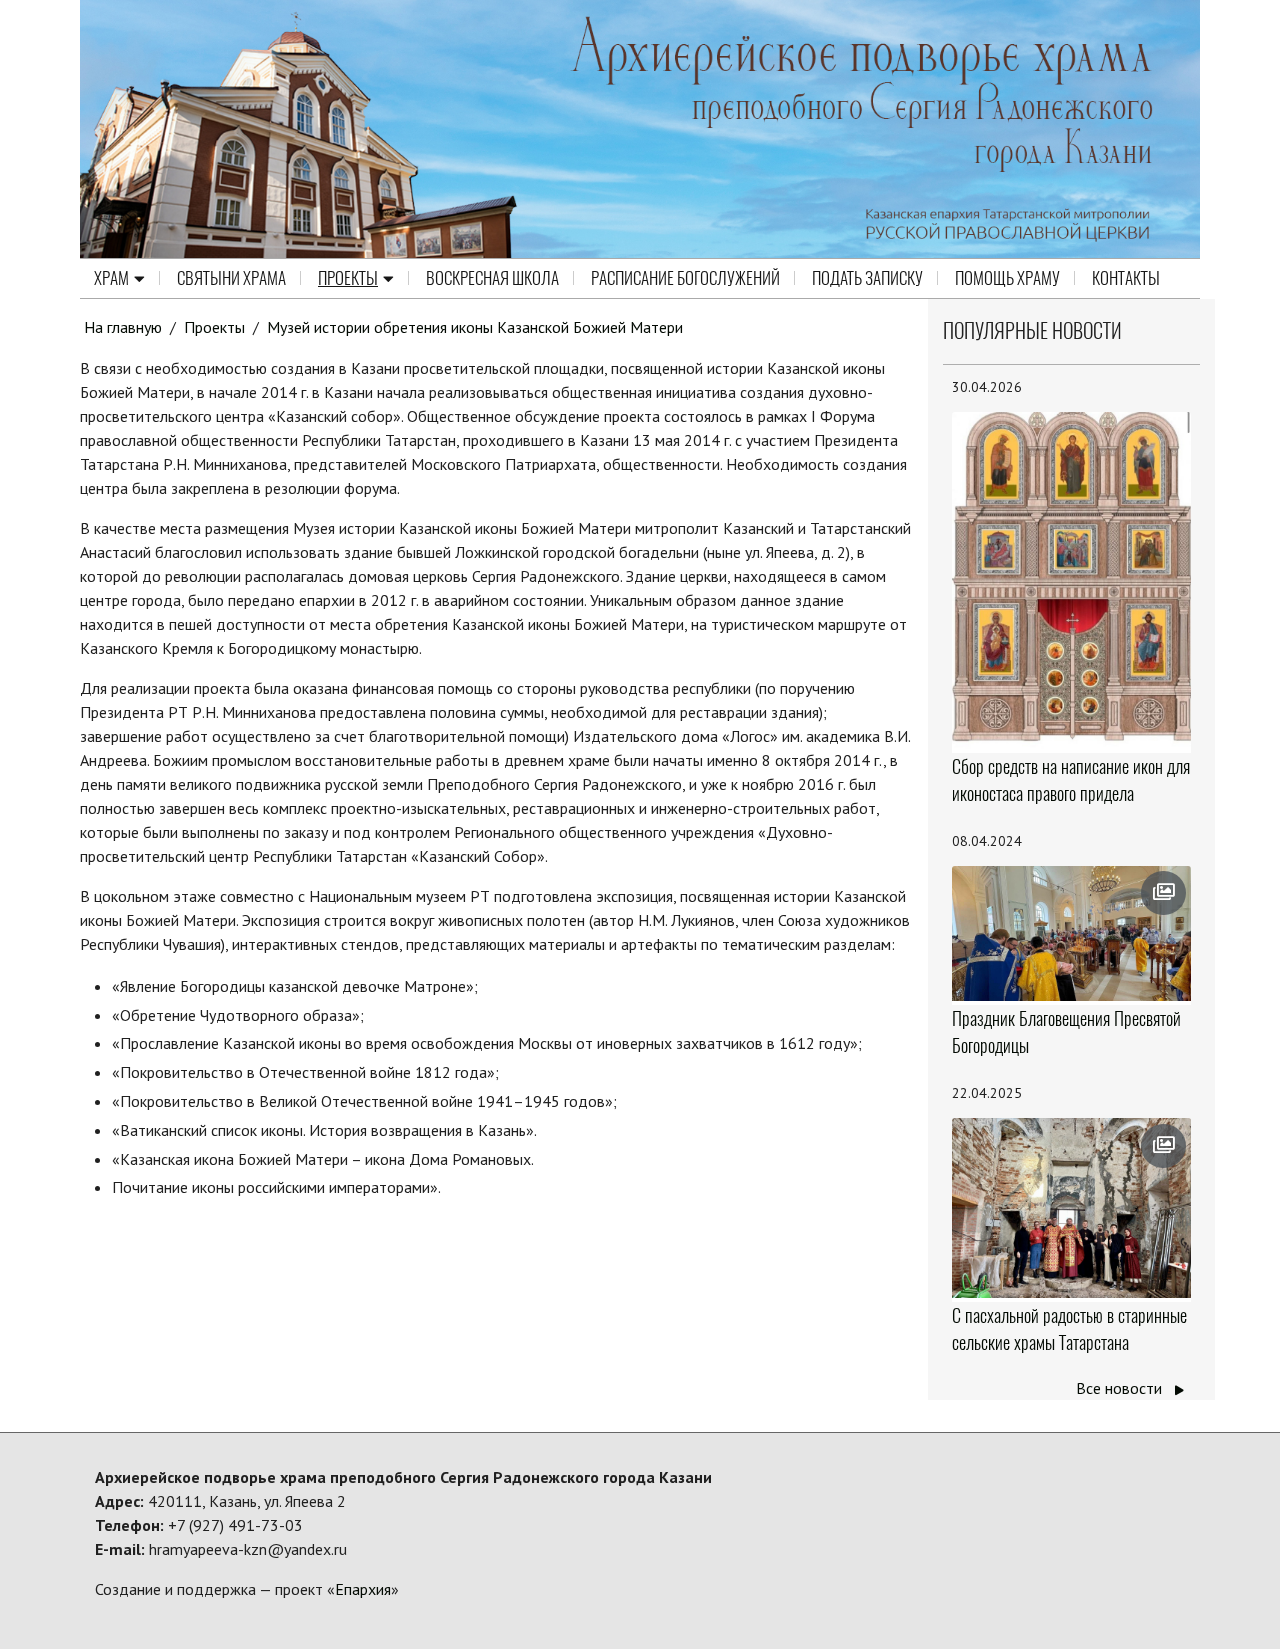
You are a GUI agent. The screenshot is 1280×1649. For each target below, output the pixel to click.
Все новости (1121, 1388)
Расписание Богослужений (685, 278)
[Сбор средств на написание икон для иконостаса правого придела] (1072, 581)
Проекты (348, 278)
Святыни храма (231, 278)
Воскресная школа (492, 278)
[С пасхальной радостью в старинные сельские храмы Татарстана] (1072, 1208)
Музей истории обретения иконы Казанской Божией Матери (475, 327)
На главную (123, 327)
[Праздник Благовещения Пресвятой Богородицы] (1072, 933)
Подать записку (867, 278)
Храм (111, 278)
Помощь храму (1007, 278)
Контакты (1126, 278)
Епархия (363, 1589)
